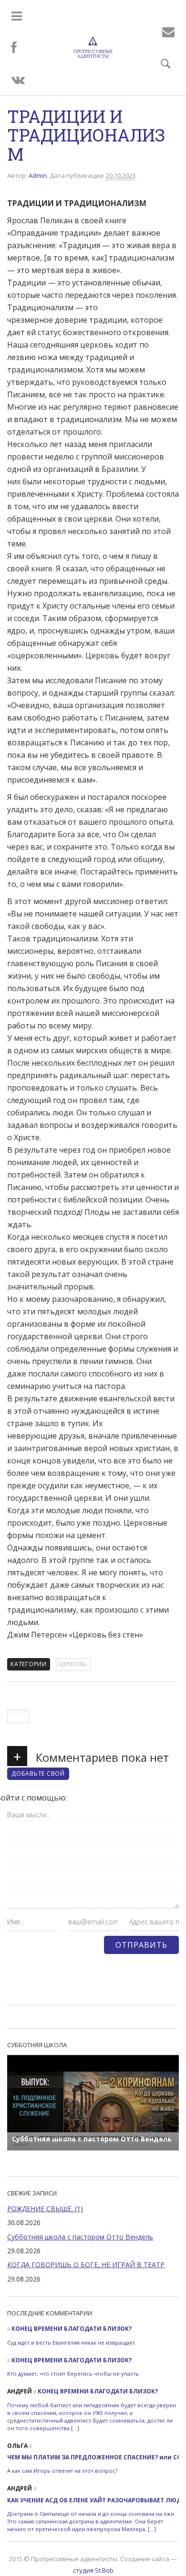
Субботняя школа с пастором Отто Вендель (80, 2237)
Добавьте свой (38, 1774)
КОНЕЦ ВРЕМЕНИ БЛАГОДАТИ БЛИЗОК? (72, 2329)
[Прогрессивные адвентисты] (93, 47)
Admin (38, 175)
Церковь (73, 1664)
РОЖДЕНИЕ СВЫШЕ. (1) (45, 2209)
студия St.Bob (93, 2570)
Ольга (17, 2446)
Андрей (20, 2391)
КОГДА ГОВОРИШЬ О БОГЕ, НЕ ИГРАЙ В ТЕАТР (86, 2265)
